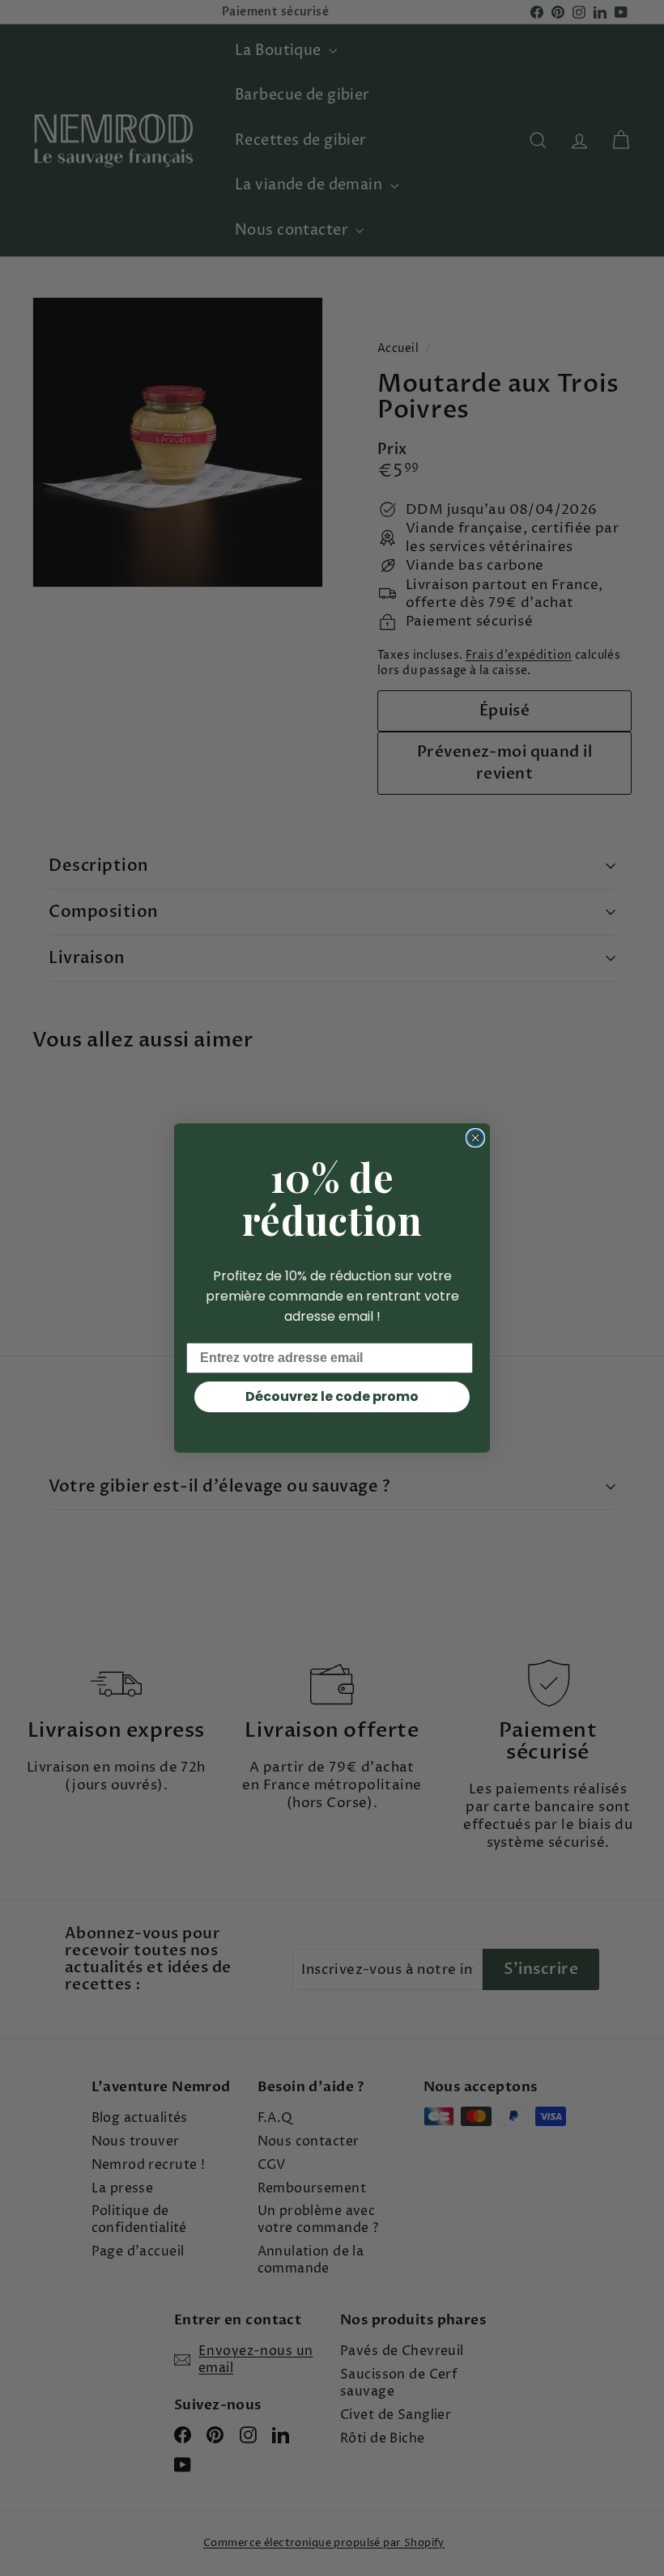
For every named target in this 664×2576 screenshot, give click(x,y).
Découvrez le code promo (332, 1396)
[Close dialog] (475, 1138)
